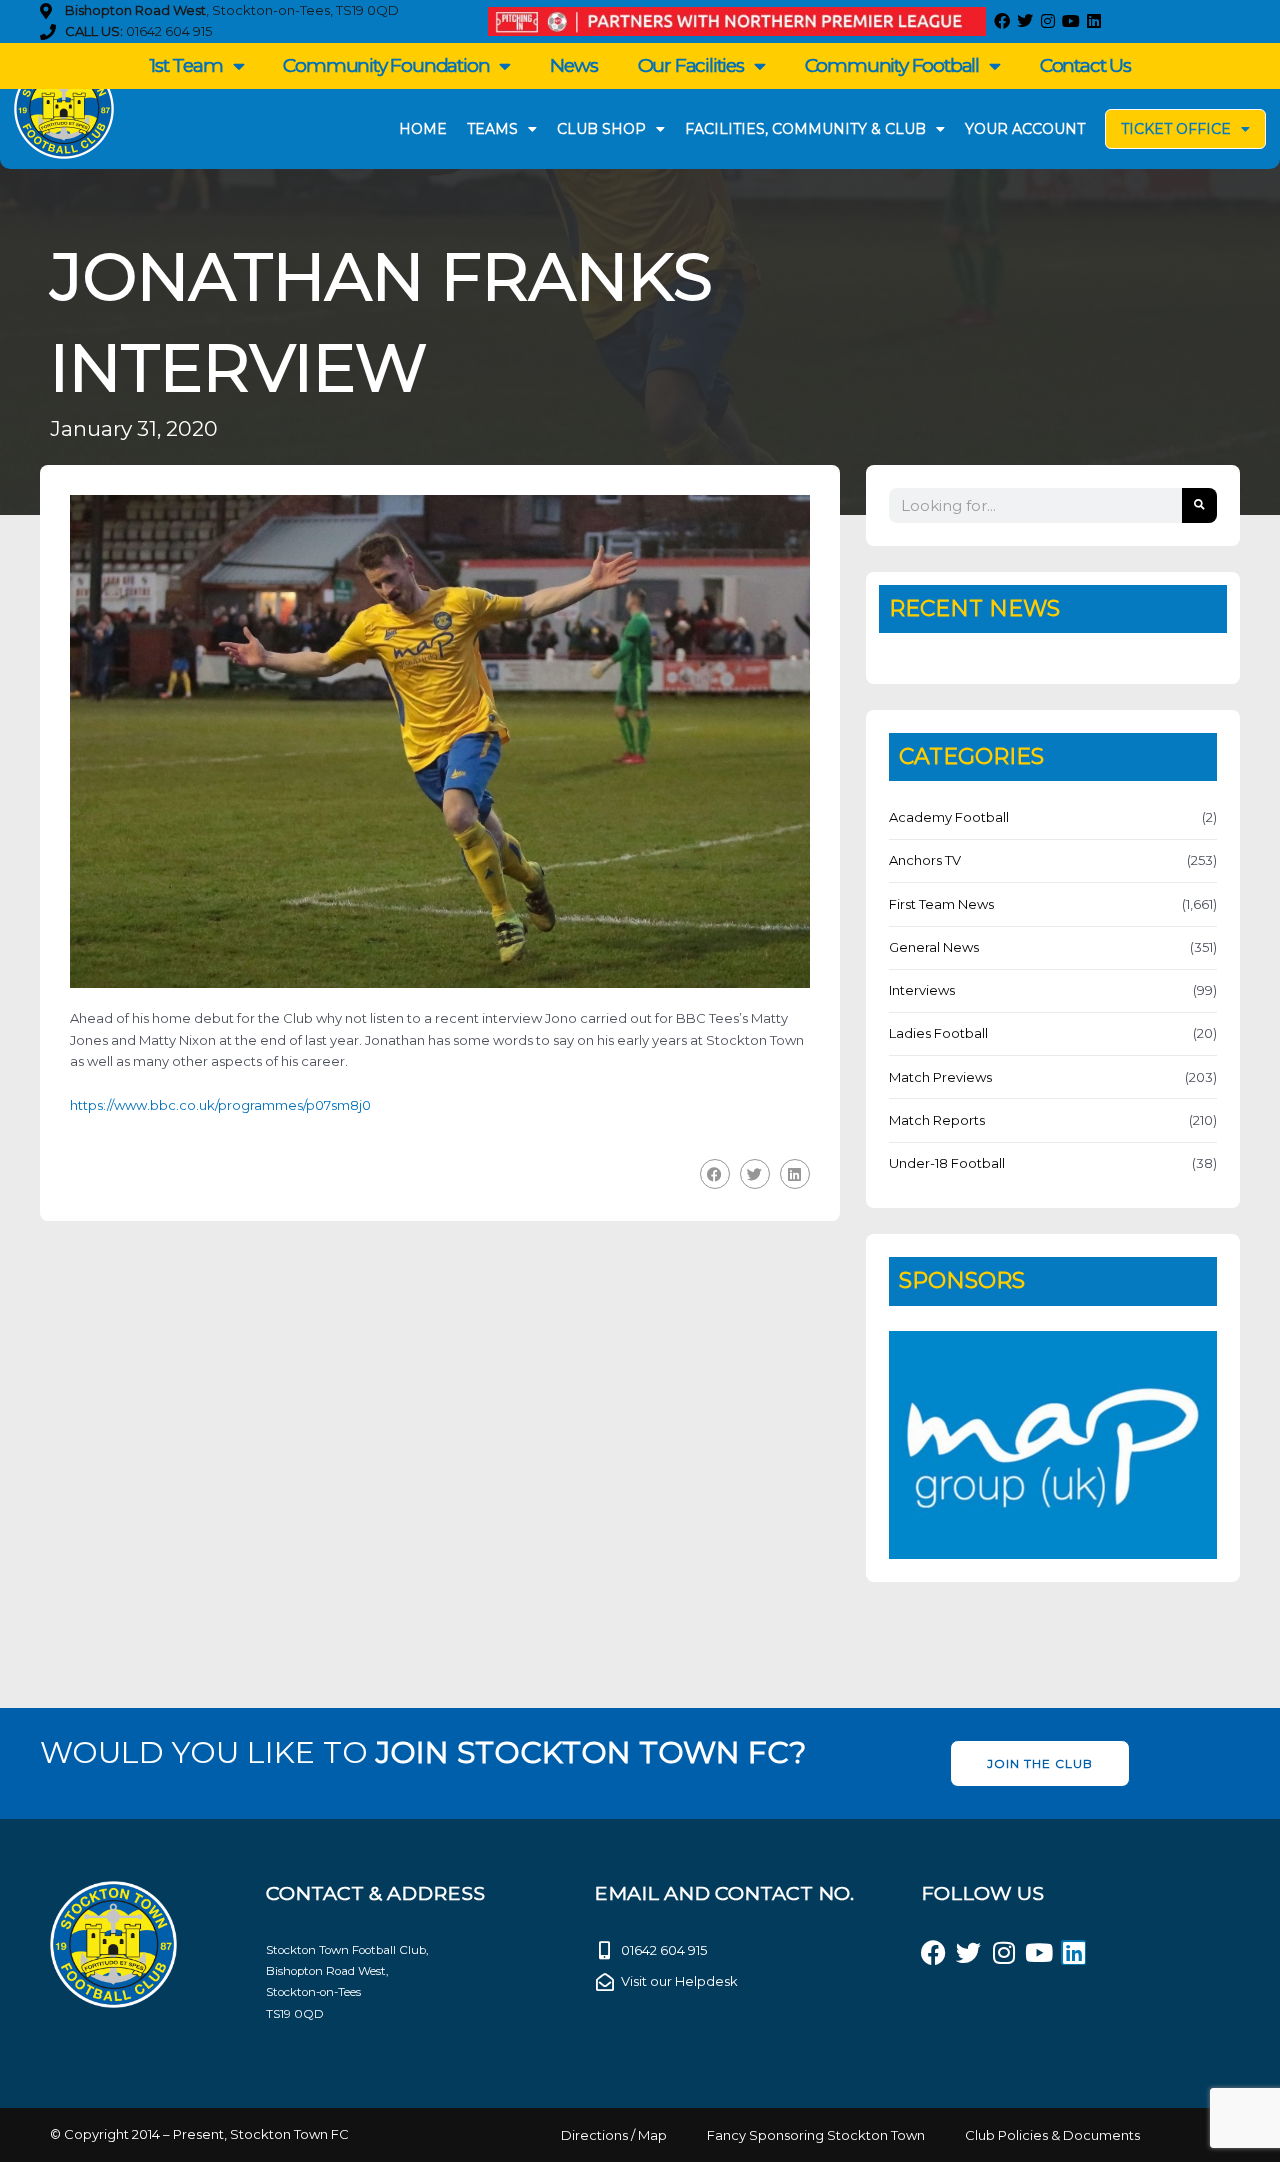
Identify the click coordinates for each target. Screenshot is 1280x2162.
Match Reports (937, 1120)
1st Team (185, 65)
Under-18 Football (947, 1163)
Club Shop (601, 129)
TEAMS (492, 129)
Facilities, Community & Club (805, 129)
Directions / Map (614, 2135)
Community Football (892, 65)
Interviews (922, 990)
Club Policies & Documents (1052, 2135)
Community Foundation (386, 65)
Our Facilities (691, 65)
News (573, 65)
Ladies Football (938, 1033)
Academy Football (949, 817)
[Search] (1199, 505)
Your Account (1025, 129)
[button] (715, 1173)
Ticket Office (1176, 129)
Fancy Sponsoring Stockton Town (816, 2135)
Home (423, 129)
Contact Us (1085, 65)
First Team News (941, 904)
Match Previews (940, 1077)
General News (934, 947)
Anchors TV (925, 860)
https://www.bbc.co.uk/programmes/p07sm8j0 (220, 1105)
